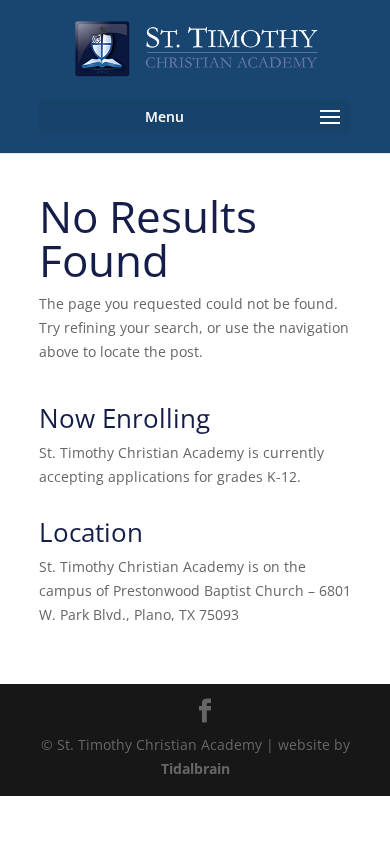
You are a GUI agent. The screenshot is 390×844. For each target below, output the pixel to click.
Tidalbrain (195, 768)
